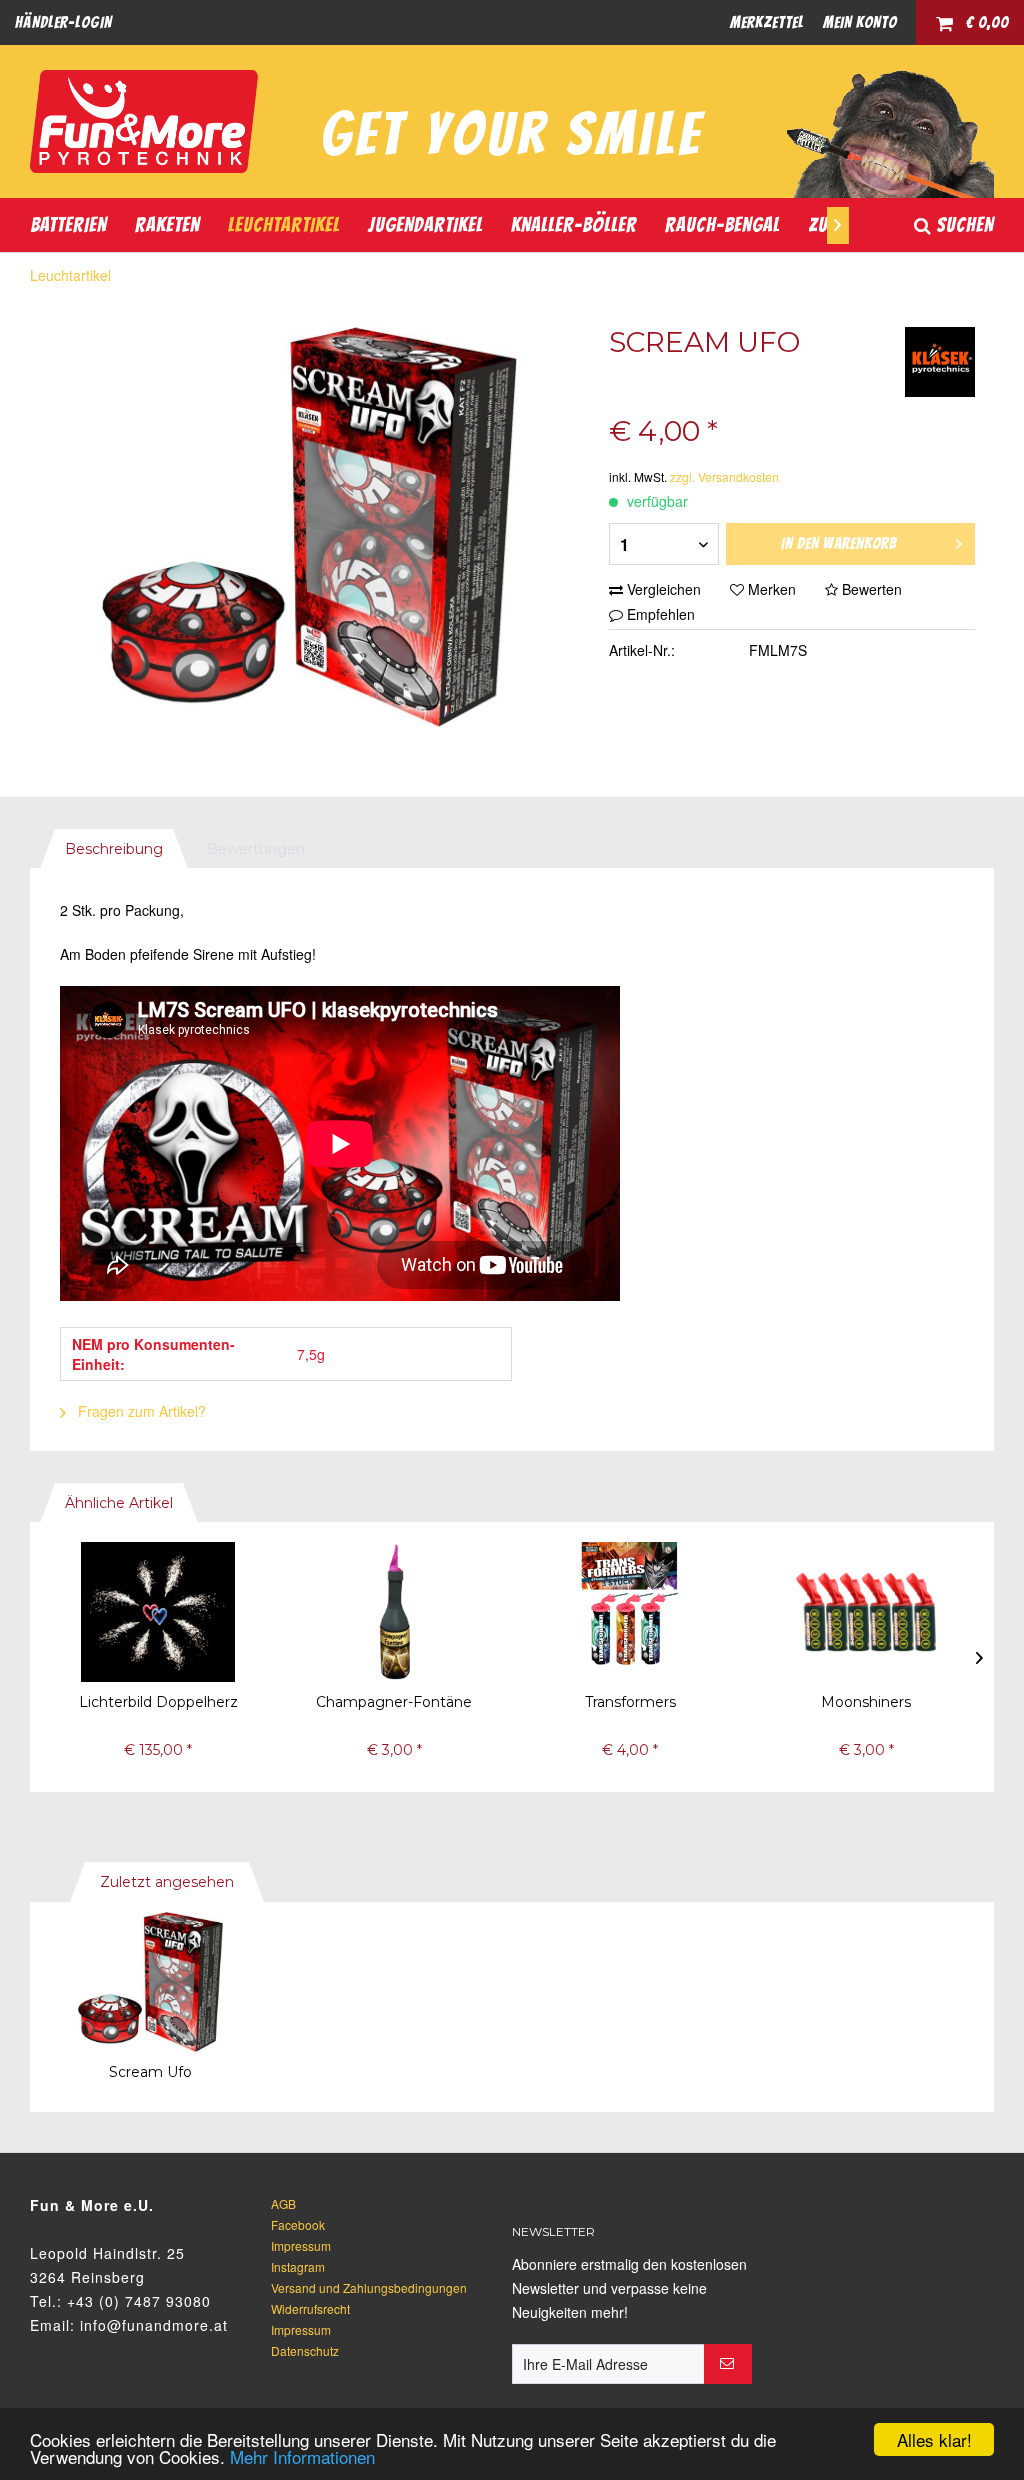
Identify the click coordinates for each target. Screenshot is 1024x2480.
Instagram (298, 2266)
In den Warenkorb (839, 543)
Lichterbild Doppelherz (158, 1702)
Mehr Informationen (302, 2456)
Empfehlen (659, 614)
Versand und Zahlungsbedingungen (369, 2287)
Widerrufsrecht (310, 2308)
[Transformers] (630, 1612)
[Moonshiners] (866, 1612)
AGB (283, 2203)
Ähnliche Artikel (119, 1503)
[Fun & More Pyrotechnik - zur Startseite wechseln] (144, 121)
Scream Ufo (150, 2072)
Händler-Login (63, 22)
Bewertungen (256, 849)
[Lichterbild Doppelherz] (158, 1612)
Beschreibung (114, 849)
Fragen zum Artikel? (140, 1411)
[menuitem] (63, 22)
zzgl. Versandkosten (724, 476)
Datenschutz (305, 2350)
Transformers (630, 1702)
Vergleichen (662, 589)
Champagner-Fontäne (394, 1702)
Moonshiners (866, 1702)
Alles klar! (934, 2439)
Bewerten (870, 589)
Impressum (301, 2245)
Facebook (298, 2224)
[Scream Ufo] (150, 1982)
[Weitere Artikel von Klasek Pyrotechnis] (940, 362)
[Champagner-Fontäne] (394, 1612)
